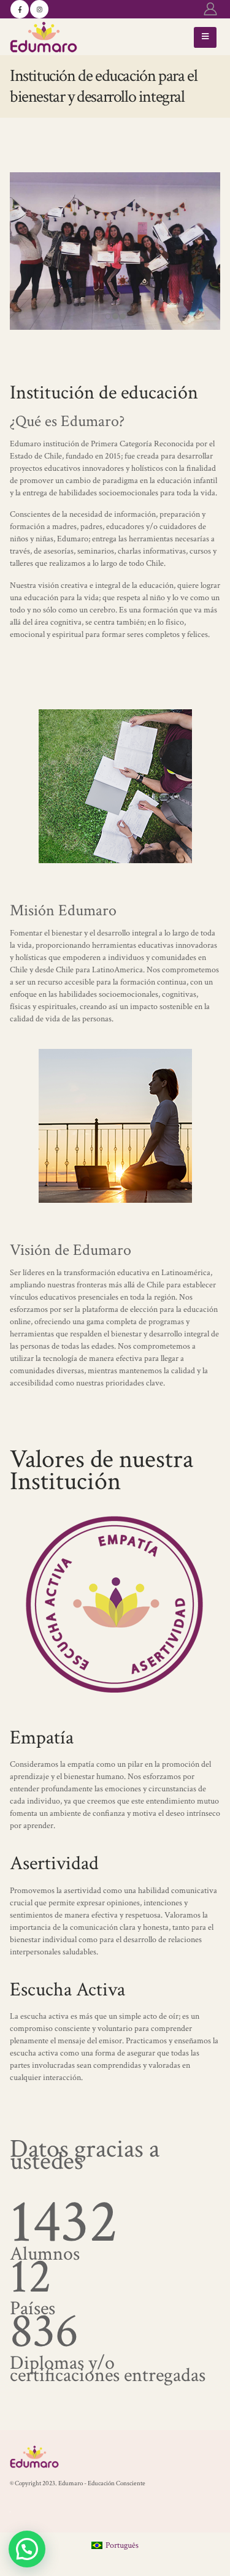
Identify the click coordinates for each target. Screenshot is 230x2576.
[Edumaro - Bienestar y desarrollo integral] (44, 37)
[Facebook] (20, 9)
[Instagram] (39, 9)
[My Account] (210, 9)
